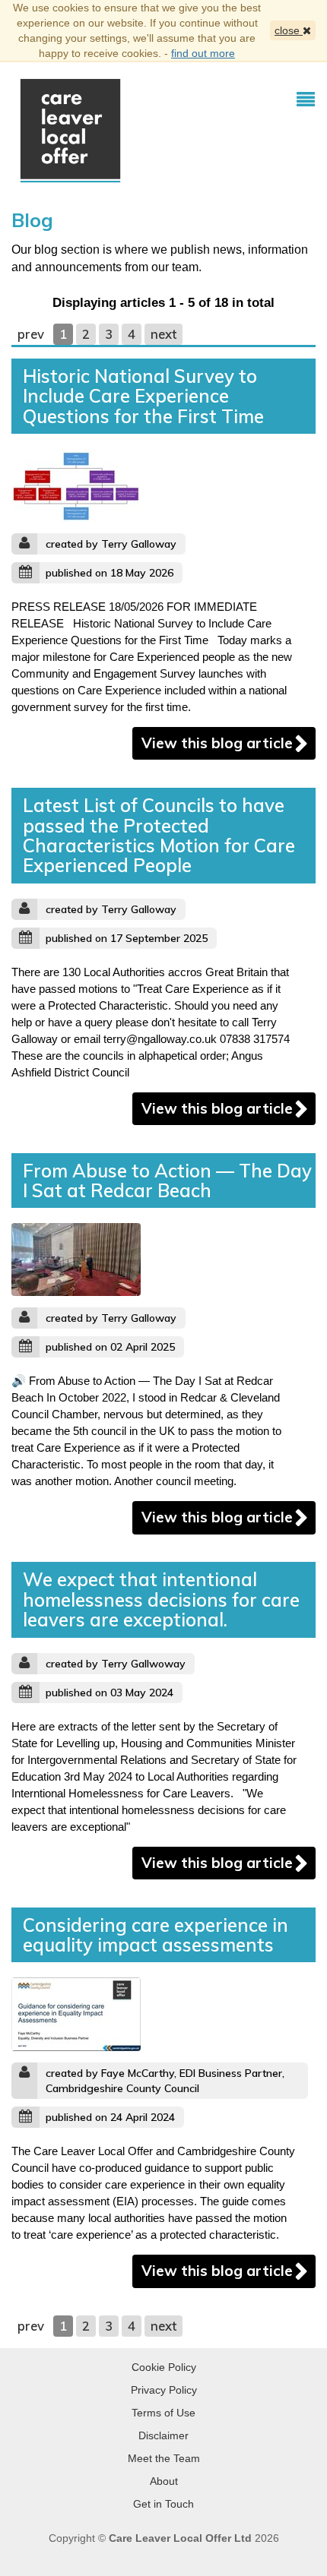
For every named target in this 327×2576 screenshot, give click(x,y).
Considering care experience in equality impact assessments (156, 1935)
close (289, 30)
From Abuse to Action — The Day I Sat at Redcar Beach (167, 1181)
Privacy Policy (164, 2390)
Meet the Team (164, 2458)
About (164, 2481)
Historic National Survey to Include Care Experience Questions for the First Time (143, 396)
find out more (203, 53)
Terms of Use (163, 2413)
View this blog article (217, 743)
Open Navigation (306, 100)
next (163, 334)
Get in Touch (163, 2504)
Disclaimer (163, 2435)
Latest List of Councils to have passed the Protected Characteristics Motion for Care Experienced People (159, 835)
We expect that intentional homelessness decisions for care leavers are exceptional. (161, 1599)
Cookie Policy (164, 2367)
